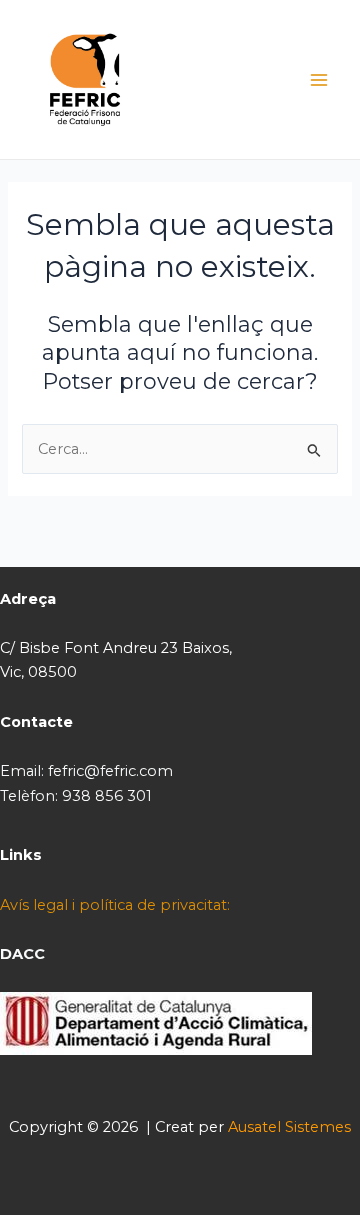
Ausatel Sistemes (289, 1127)
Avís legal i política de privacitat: (115, 905)
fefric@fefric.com (110, 771)
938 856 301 (107, 796)
